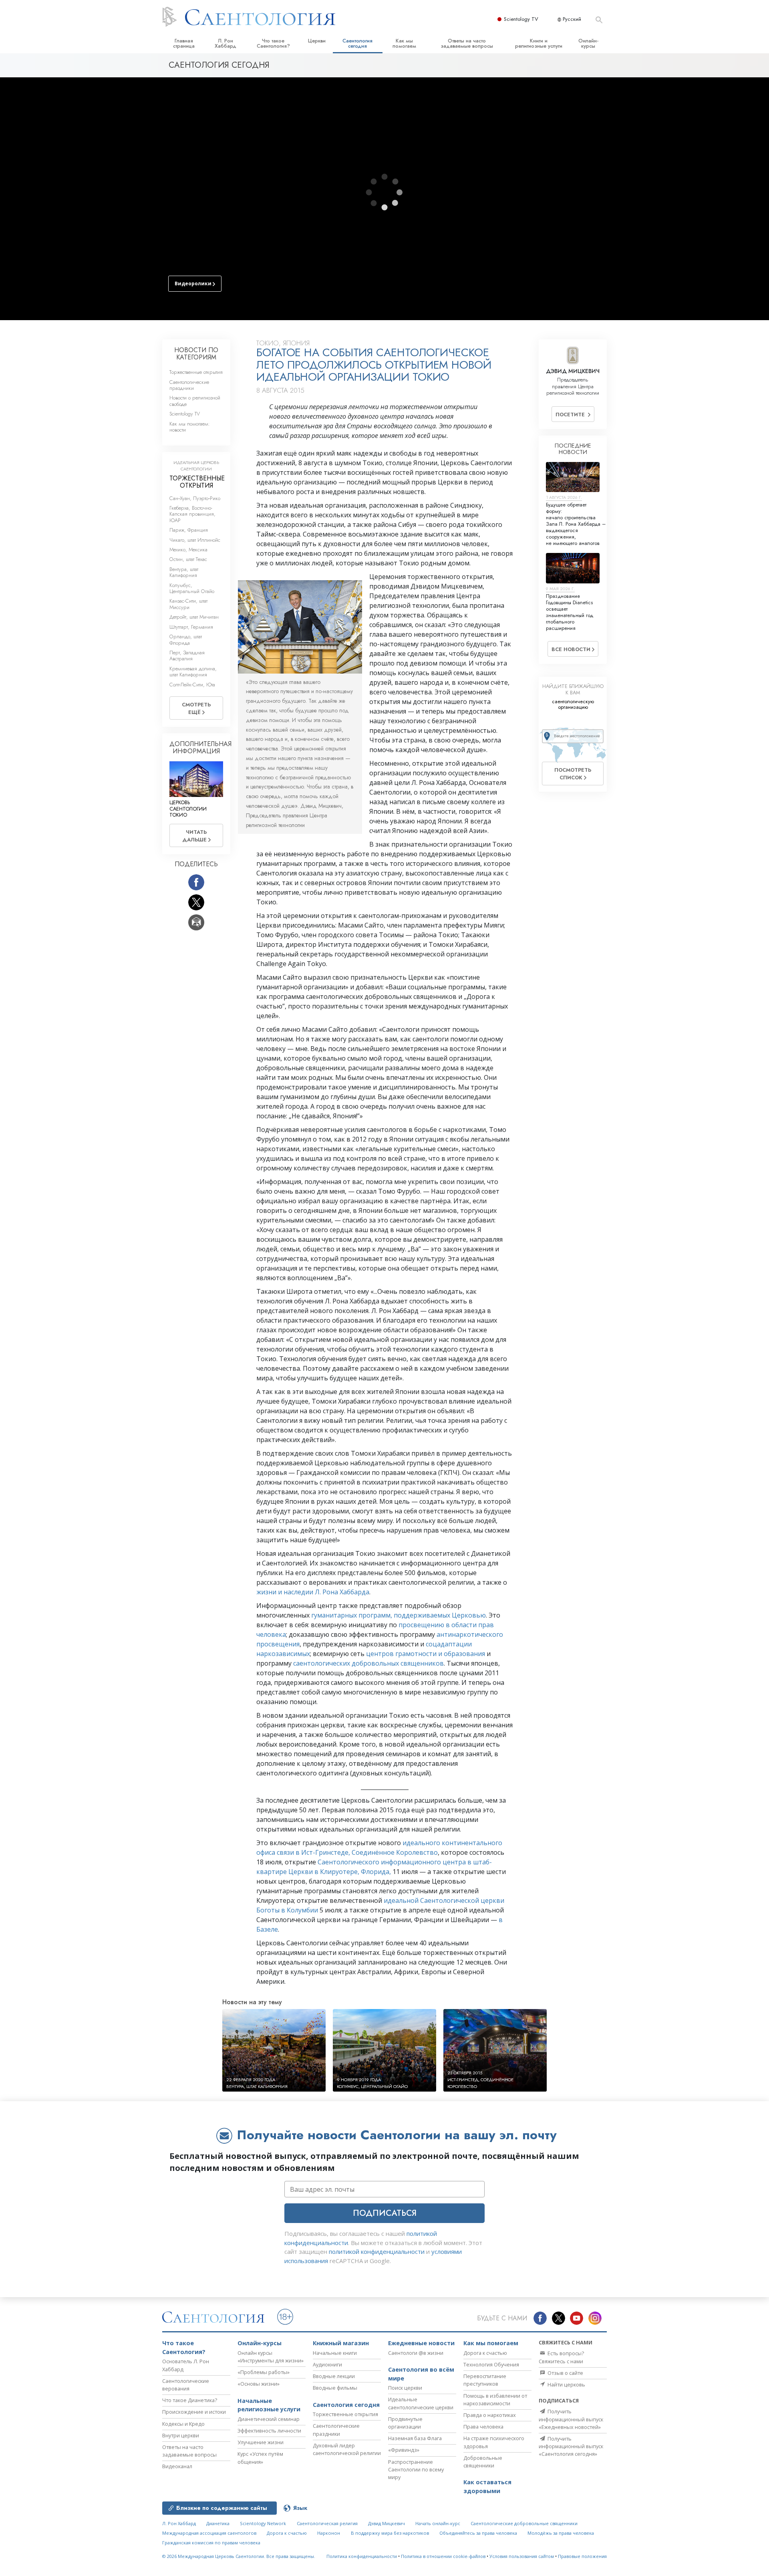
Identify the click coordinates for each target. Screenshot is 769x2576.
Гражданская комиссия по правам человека (211, 2543)
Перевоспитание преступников (485, 2380)
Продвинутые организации (405, 2423)
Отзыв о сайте (565, 2373)
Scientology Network (263, 2523)
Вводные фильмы (335, 2388)
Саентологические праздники (189, 385)
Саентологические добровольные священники (524, 2523)
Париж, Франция (189, 530)
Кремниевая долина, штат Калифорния (193, 672)
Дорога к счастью (485, 2353)
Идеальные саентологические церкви (421, 2403)
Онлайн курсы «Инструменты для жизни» (271, 2357)
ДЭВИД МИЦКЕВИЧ (573, 371)
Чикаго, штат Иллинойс (195, 540)
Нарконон (329, 2533)
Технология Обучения (491, 2364)
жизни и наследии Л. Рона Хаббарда (313, 1592)
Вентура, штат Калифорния (184, 572)
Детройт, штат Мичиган (194, 617)
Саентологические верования (186, 2385)
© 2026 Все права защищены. (239, 2556)
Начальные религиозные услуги (269, 2405)
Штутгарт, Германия (191, 627)
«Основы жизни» (259, 2384)
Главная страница (184, 43)
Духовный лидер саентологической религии (347, 2449)
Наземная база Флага (415, 2438)
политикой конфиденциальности (377, 2251)
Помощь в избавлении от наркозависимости (495, 2399)
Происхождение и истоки (194, 2412)
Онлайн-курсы (588, 43)
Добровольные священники (483, 2462)
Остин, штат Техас (188, 559)
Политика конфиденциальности (362, 2556)
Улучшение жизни (261, 2442)
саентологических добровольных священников (368, 1663)
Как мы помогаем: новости (190, 427)
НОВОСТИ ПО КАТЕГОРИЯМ (196, 354)
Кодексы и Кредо (183, 2424)
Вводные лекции (334, 2376)
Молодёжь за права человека (561, 2533)
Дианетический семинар (269, 2419)
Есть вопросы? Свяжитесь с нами (561, 2357)
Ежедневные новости (421, 2343)
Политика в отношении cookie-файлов (443, 2556)
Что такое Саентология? (273, 43)
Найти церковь (566, 2384)
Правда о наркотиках (490, 2415)
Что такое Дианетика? (190, 2400)
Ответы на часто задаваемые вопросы (467, 43)
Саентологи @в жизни (416, 2353)
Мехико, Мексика (188, 550)
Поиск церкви (405, 2388)
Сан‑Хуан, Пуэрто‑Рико (195, 498)
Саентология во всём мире (421, 2374)
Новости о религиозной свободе (195, 401)
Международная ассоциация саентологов (209, 2533)
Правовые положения (582, 2556)
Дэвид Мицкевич (387, 2523)
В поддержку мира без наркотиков (390, 2533)
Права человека (483, 2427)
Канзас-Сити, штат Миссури (188, 604)
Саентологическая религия (327, 2523)
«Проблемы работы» (264, 2372)
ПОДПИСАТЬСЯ (385, 2213)
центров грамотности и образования (426, 1654)
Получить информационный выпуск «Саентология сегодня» (571, 2446)
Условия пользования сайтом (522, 2556)
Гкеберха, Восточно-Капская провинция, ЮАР (192, 514)
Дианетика (218, 2523)
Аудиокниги (327, 2364)
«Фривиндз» (404, 2450)
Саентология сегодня (357, 43)
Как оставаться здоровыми (487, 2486)
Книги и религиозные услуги (539, 43)
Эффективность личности (269, 2431)
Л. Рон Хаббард (225, 43)
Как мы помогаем (404, 43)
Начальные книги (335, 2353)
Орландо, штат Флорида (186, 639)
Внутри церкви (181, 2435)
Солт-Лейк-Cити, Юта (192, 685)
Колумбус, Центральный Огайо (192, 588)
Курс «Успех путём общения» (260, 2458)
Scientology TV (521, 19)
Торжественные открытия (196, 372)
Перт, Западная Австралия (187, 656)
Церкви (317, 41)
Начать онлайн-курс (438, 2523)
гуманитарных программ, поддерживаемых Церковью (399, 1615)
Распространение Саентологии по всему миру (416, 2469)
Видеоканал (177, 2466)
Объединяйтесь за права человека (478, 2533)
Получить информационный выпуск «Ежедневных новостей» (571, 2419)
